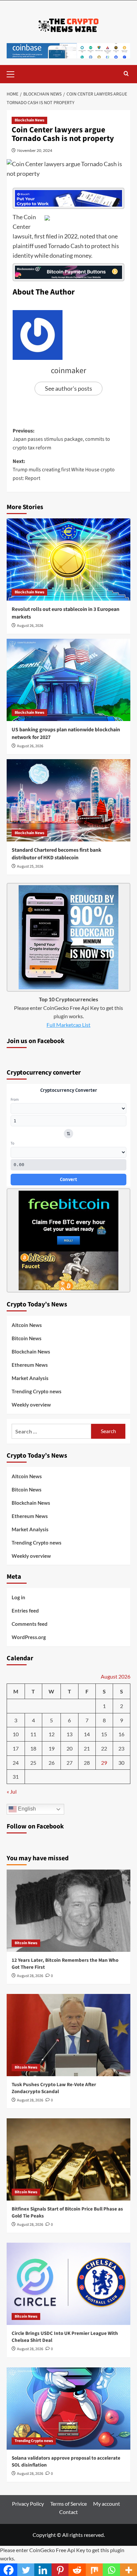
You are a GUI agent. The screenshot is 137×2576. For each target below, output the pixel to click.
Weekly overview (31, 1405)
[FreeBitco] (68, 1240)
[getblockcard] (68, 936)
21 (87, 1748)
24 (16, 1763)
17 (16, 1748)
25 (33, 1763)
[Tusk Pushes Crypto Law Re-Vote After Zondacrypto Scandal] (68, 2035)
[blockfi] (68, 198)
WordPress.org (29, 1637)
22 (104, 1748)
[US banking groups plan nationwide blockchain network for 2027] (68, 680)
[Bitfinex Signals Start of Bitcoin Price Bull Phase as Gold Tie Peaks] (68, 2159)
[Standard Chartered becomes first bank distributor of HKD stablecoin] (68, 800)
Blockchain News (29, 120)
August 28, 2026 (30, 1976)
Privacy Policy (28, 2504)
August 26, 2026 (30, 626)
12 (52, 1734)
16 (121, 1734)
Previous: (61, 439)
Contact (68, 2512)
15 (104, 1734)
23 (121, 1748)
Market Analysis (30, 1378)
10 (16, 1734)
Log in (18, 1597)
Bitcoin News (27, 1338)
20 (69, 1748)
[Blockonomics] (68, 272)
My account (107, 2504)
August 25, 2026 (30, 866)
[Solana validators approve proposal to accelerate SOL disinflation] (68, 2409)
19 (52, 1748)
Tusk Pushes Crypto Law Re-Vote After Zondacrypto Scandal (54, 2088)
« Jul (12, 1791)
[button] (13, 73)
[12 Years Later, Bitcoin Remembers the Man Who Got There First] (68, 1911)
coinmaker (68, 371)
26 (52, 1763)
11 (33, 1734)
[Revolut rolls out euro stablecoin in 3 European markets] (68, 560)
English (26, 1809)
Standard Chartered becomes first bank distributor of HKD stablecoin (57, 854)
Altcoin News (27, 1325)
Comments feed (30, 1624)
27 (69, 1763)
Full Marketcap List (68, 1025)
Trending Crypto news (37, 1391)
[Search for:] (51, 1431)
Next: (64, 470)
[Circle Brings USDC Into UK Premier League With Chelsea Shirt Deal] (68, 2284)
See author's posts (68, 388)
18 (33, 1748)
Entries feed (25, 1611)
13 (69, 1734)
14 (87, 1734)
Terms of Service (68, 2504)
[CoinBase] (68, 50)
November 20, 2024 (35, 150)
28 (87, 1763)
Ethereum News (30, 1365)
